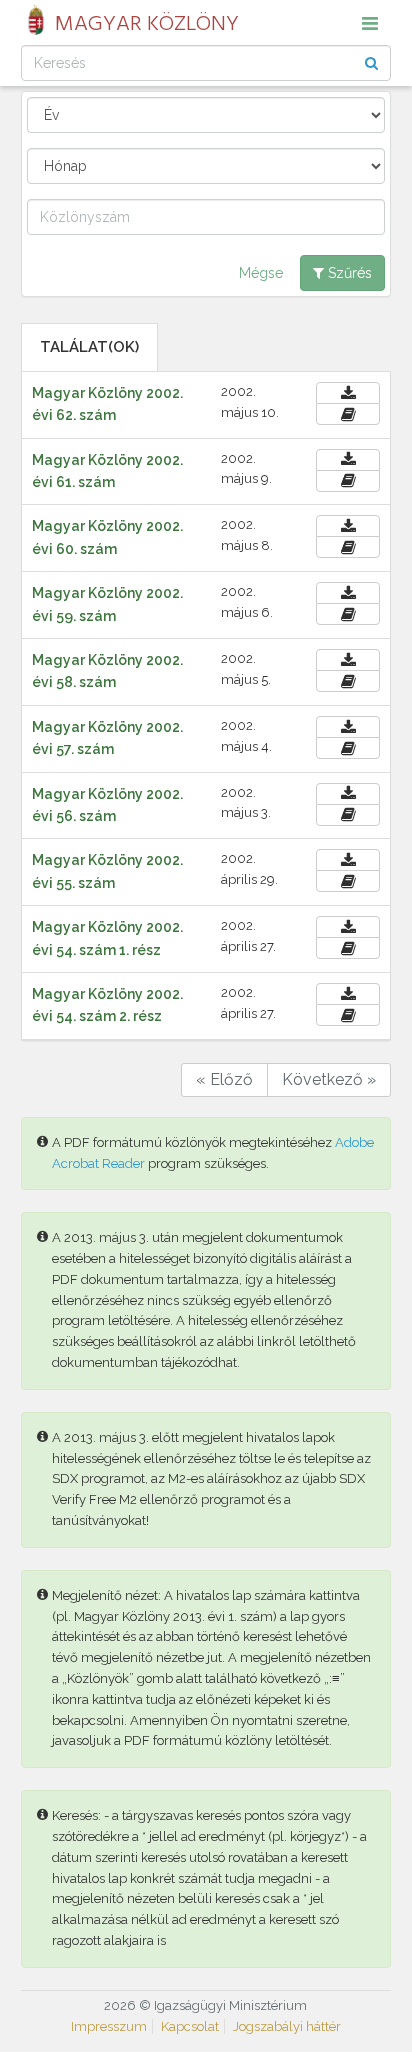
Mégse (261, 273)
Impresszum (109, 2026)
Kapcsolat (190, 2026)
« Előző (224, 1079)
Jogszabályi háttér (287, 2026)
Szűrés (348, 273)
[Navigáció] (370, 23)
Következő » (329, 1079)
